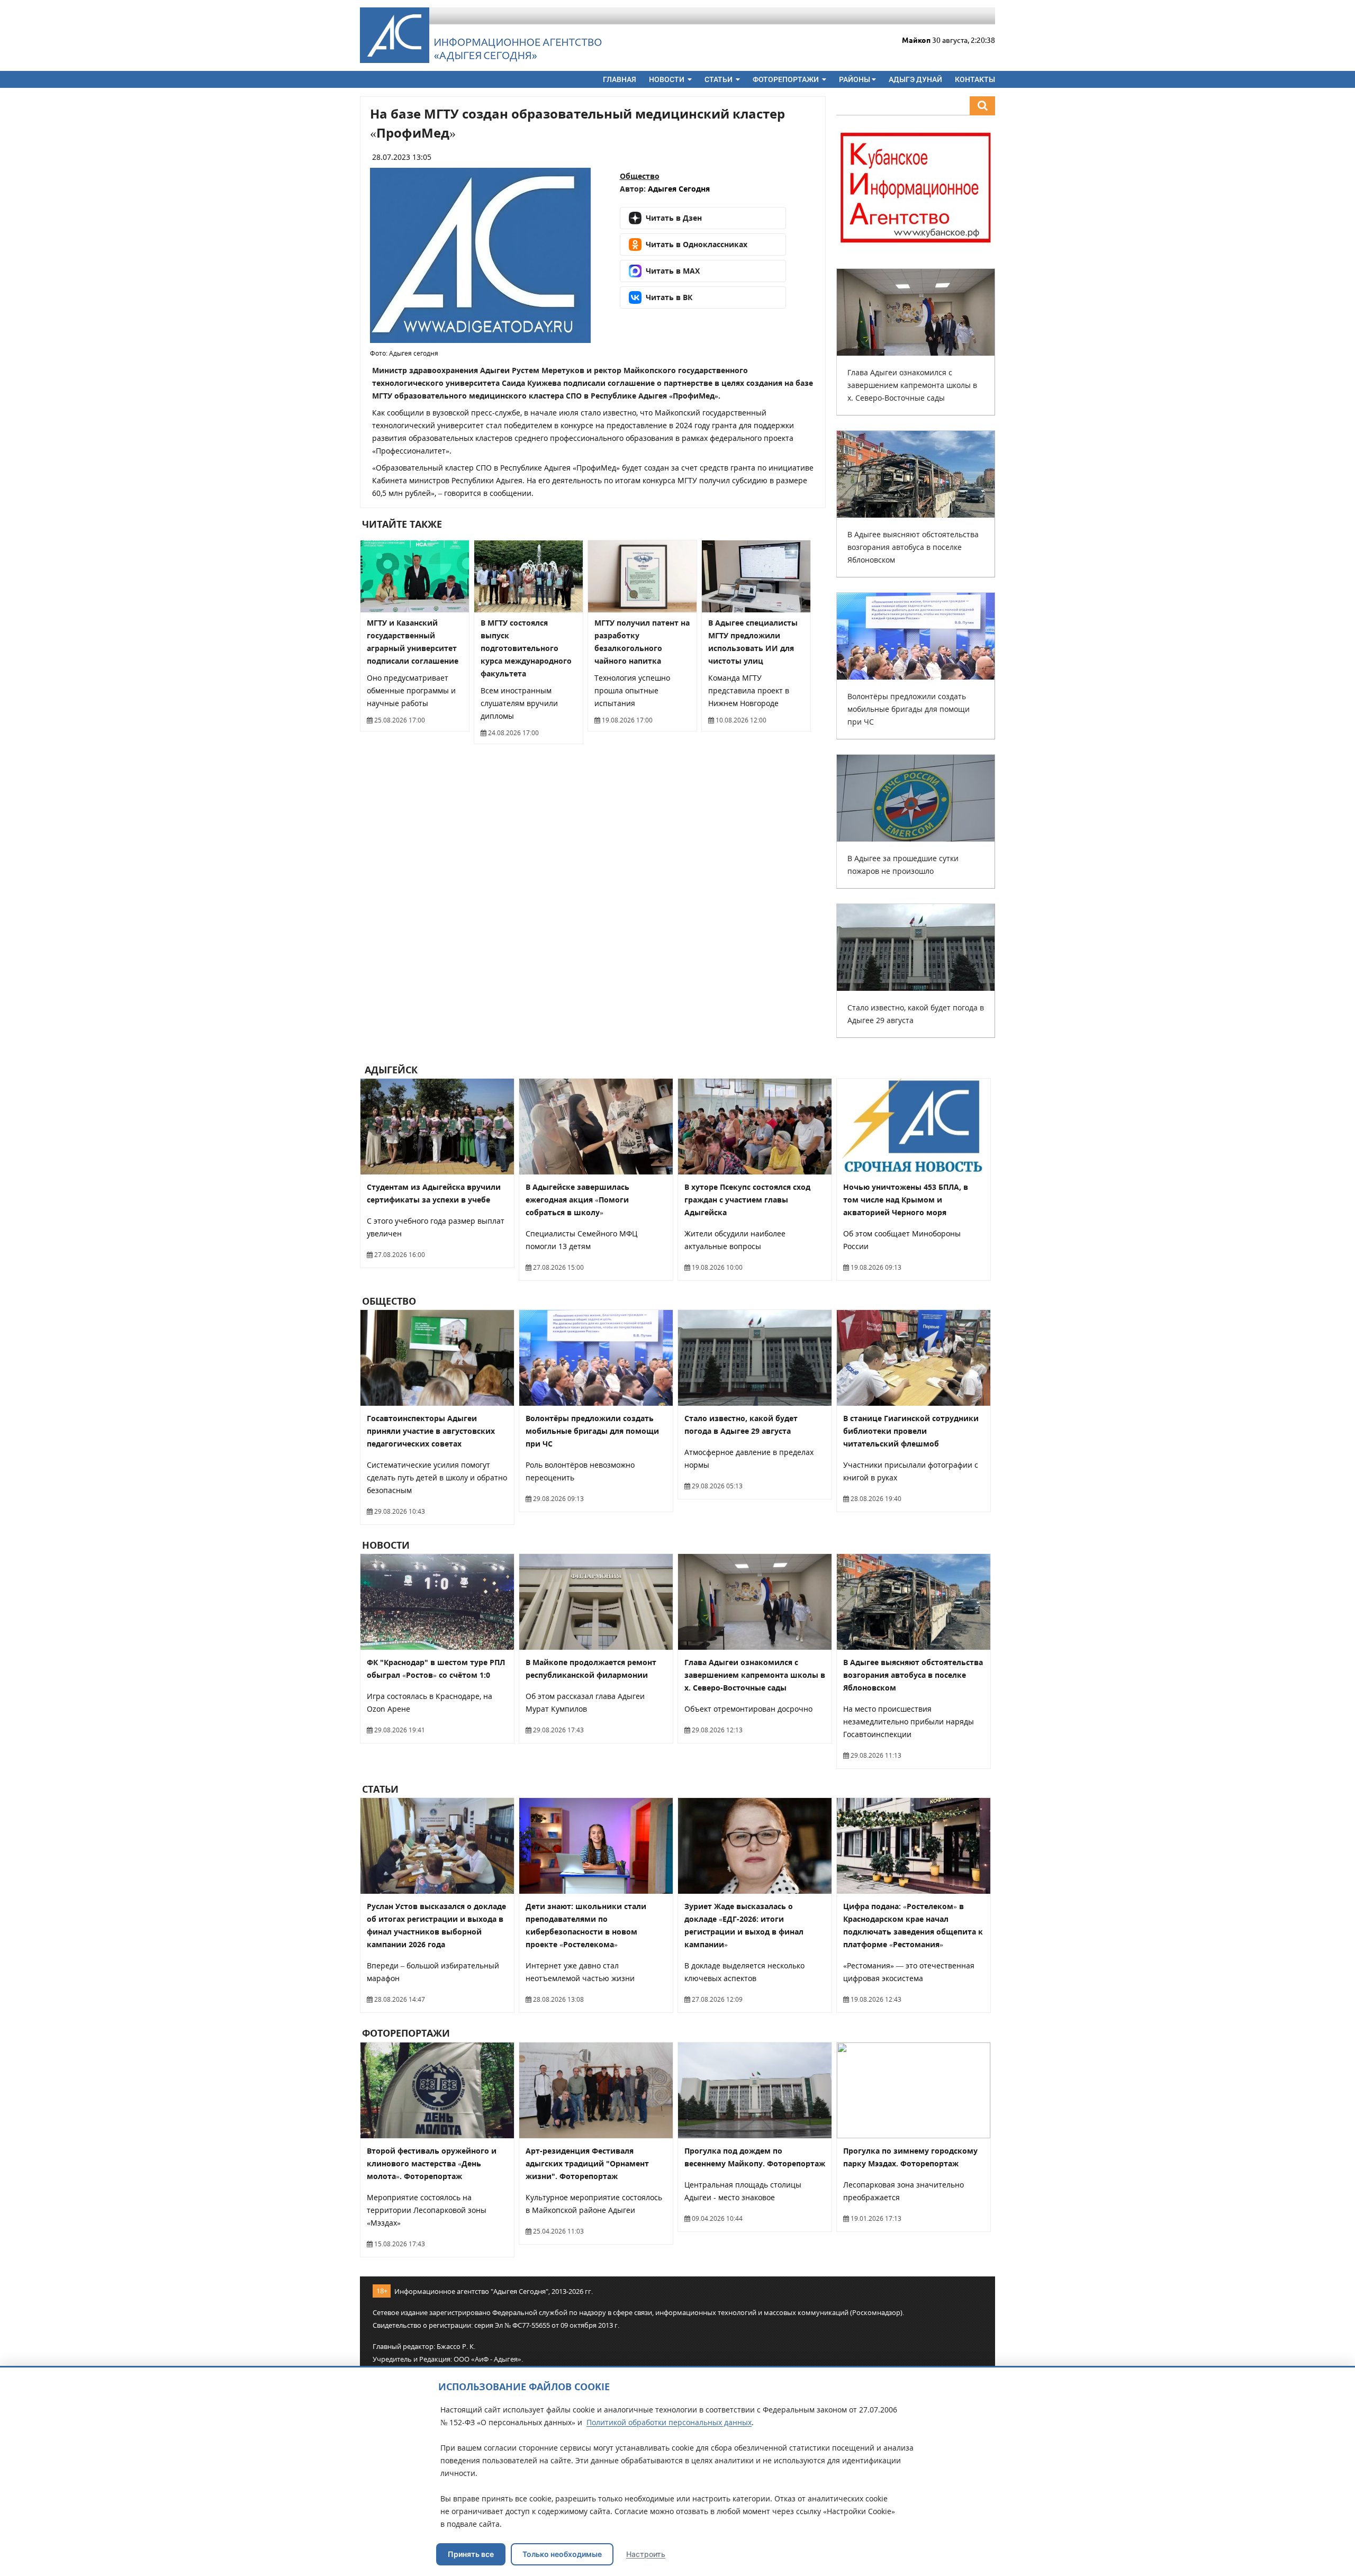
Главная (620, 79)
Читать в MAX (673, 271)
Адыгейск (390, 1070)
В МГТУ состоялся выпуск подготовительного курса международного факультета (526, 648)
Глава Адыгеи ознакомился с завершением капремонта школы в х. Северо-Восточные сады (912, 385)
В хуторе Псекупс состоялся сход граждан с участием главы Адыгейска (747, 1200)
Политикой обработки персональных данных (669, 2422)
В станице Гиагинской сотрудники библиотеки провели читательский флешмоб (911, 1431)
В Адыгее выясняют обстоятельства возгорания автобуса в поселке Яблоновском (913, 547)
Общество (640, 176)
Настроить (646, 2554)
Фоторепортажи (787, 79)
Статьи (719, 79)
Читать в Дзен (674, 218)
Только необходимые (562, 2554)
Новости (667, 79)
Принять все (471, 2554)
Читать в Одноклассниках (697, 244)
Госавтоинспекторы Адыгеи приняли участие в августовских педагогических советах (431, 1431)
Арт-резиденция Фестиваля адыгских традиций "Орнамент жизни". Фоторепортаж (587, 2163)
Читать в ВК (669, 297)
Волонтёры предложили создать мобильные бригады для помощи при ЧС (909, 709)
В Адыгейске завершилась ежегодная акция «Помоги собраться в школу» (577, 1200)
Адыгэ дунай (915, 79)
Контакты (975, 79)
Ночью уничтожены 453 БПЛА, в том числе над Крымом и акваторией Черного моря (906, 1200)
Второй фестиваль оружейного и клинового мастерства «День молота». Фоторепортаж (432, 2163)
